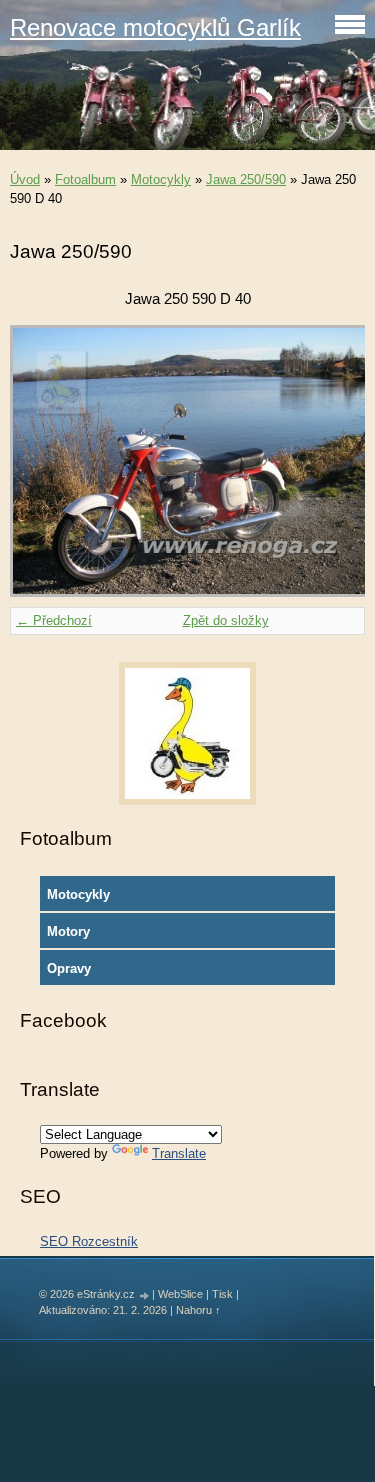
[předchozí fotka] (42, 461)
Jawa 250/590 (246, 179)
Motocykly (161, 179)
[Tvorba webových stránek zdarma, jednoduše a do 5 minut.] (145, 1295)
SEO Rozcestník (89, 1241)
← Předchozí (54, 620)
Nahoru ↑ (198, 1310)
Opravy (69, 968)
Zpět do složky (226, 620)
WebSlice (180, 1294)
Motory (68, 931)
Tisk (222, 1294)
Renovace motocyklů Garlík (155, 27)
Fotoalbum (85, 179)
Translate (179, 1153)
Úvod (25, 179)
